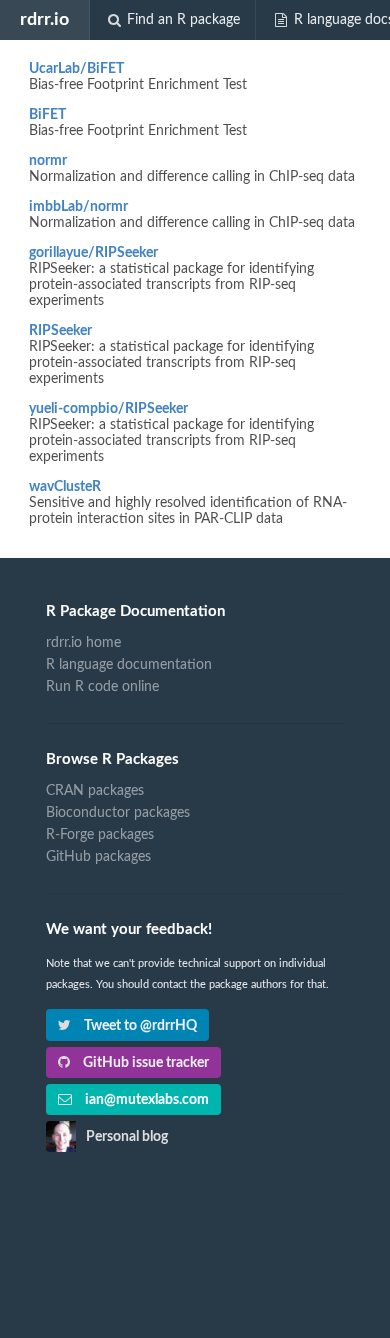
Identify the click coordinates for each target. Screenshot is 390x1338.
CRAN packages (95, 791)
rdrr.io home (83, 643)
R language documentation (129, 665)
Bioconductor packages (118, 813)
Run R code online (102, 687)
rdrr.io (44, 19)
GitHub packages (98, 857)
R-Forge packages (100, 835)
